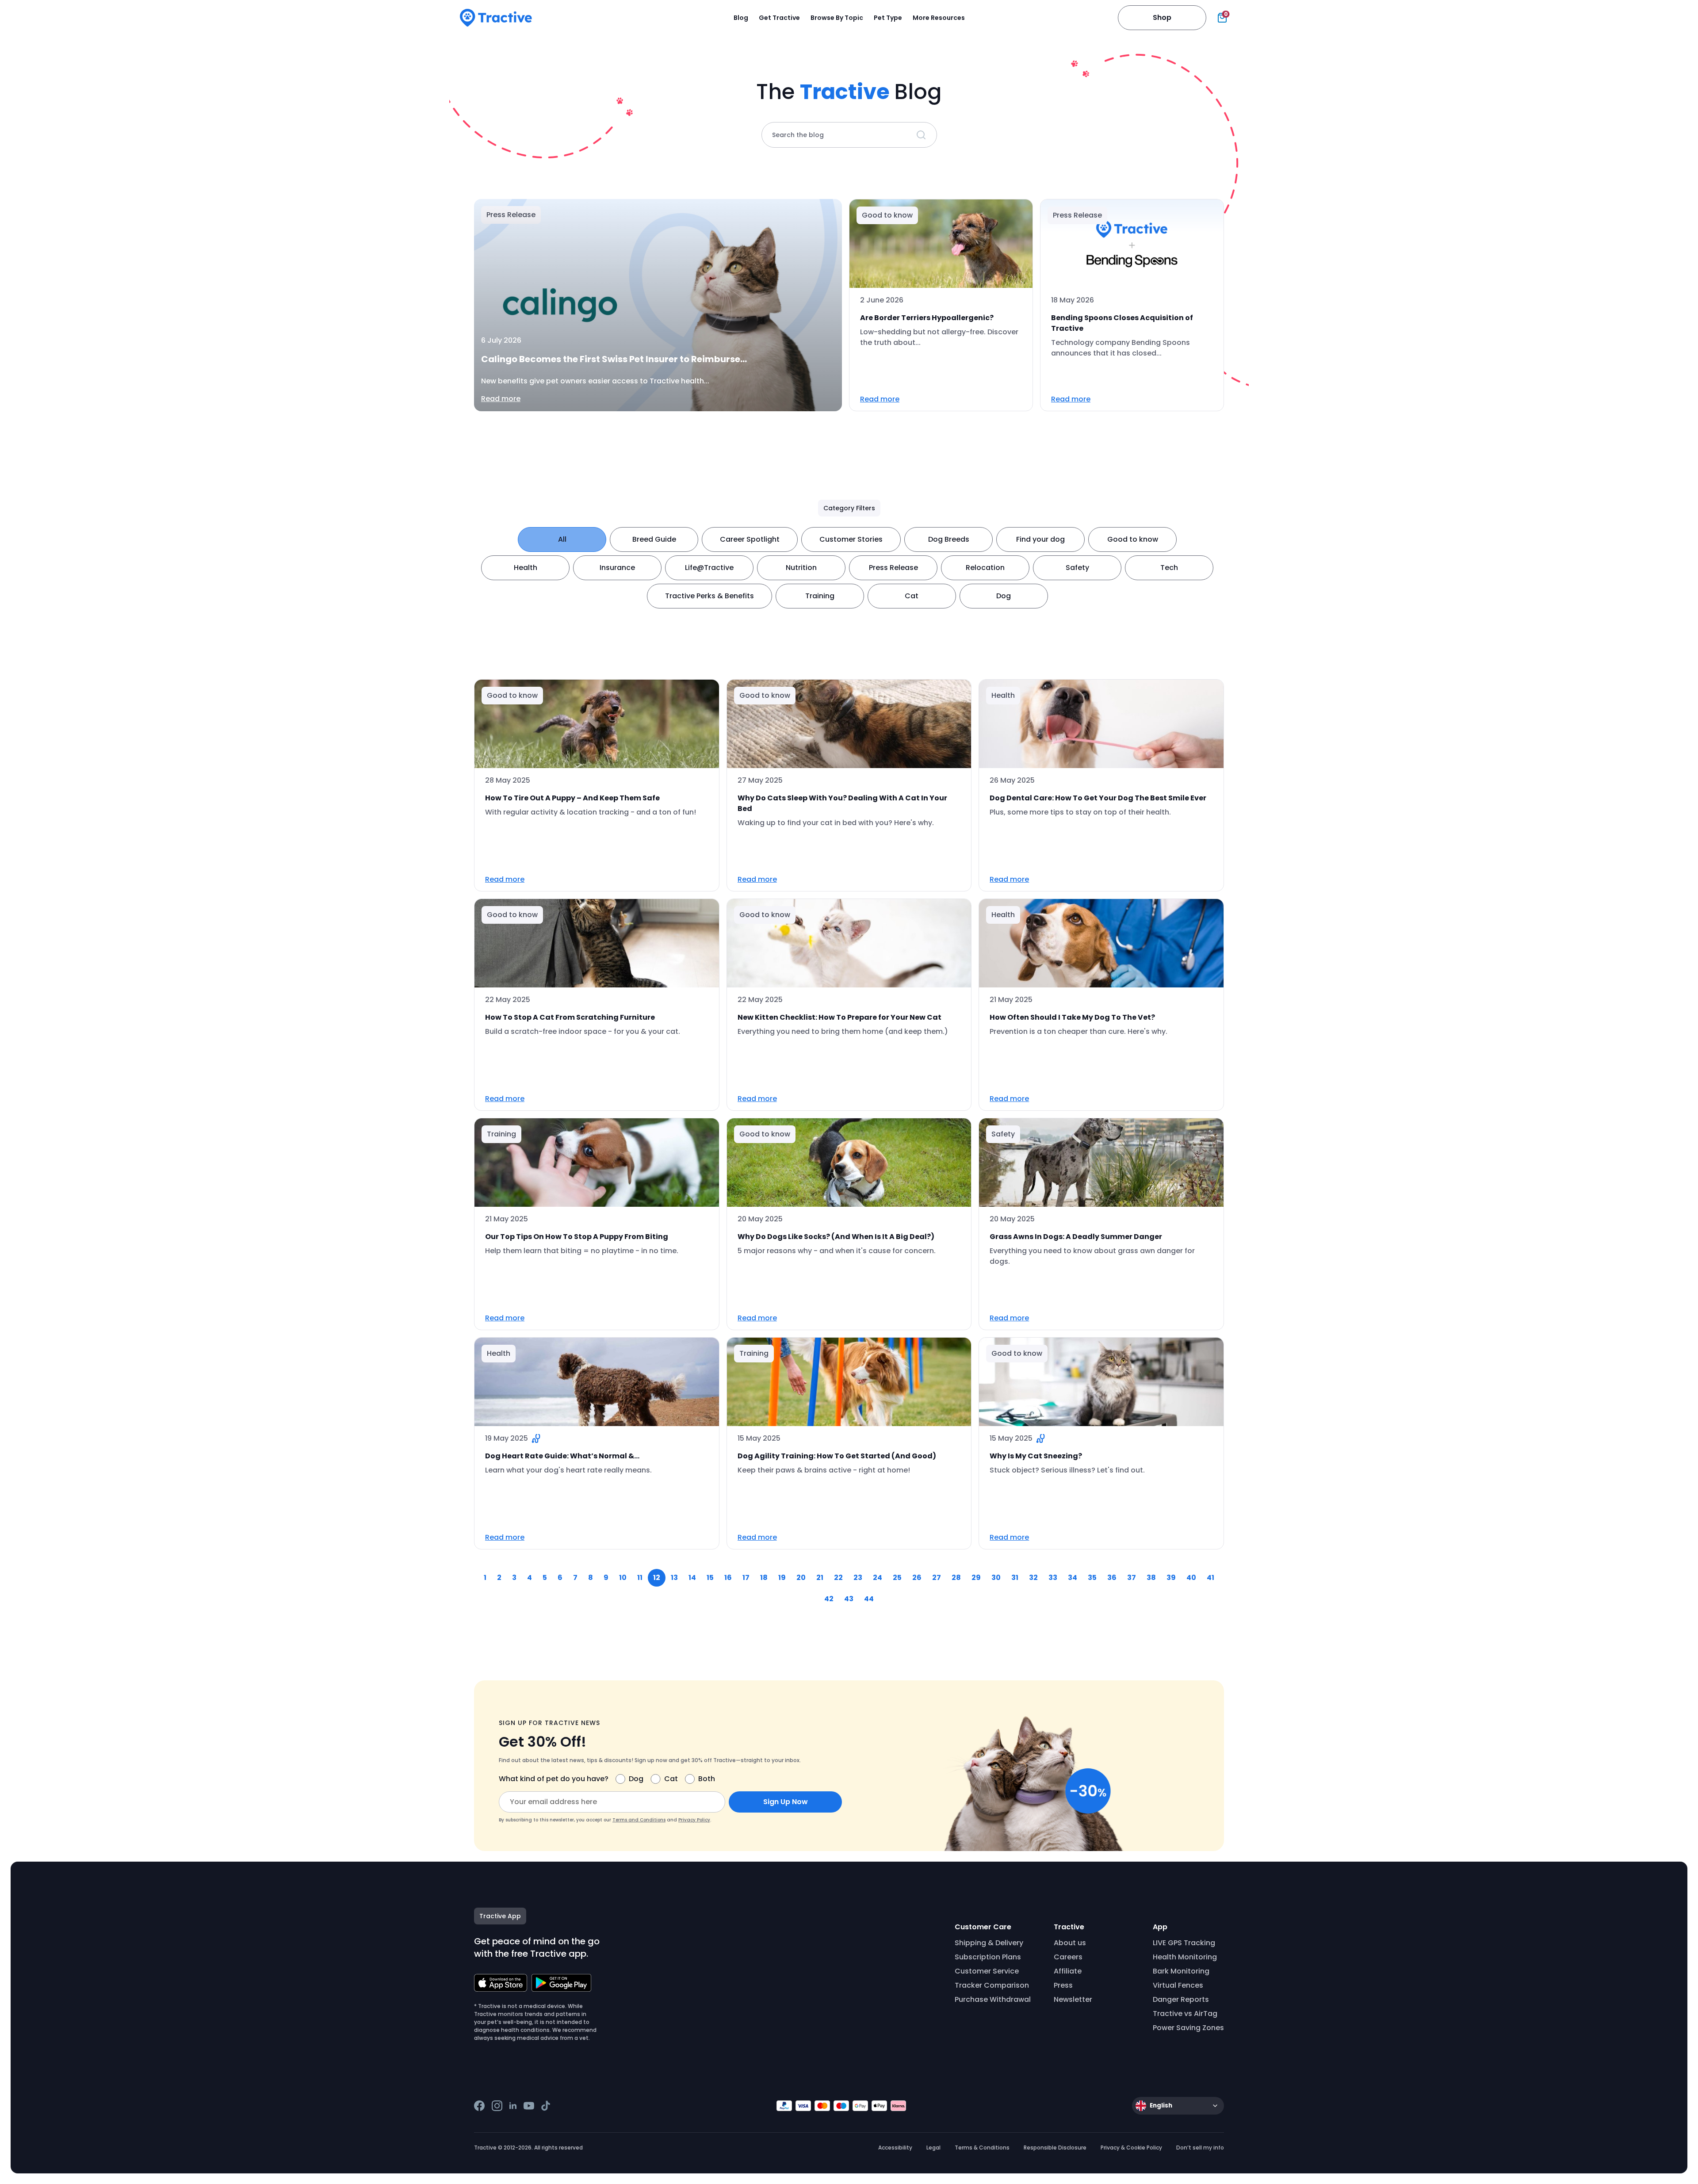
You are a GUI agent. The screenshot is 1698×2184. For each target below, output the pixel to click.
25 (897, 1578)
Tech (1169, 568)
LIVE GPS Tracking (1184, 1943)
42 (829, 1599)
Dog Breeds (949, 539)
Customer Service (987, 1971)
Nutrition (801, 568)
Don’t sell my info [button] (1200, 2148)
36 (1112, 1578)
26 (917, 1578)
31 (1015, 1578)
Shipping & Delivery (989, 1943)
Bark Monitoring (1181, 1971)
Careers (1068, 1957)
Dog (1004, 596)
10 (623, 1578)
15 (710, 1578)
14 (692, 1578)
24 (878, 1578)
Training (820, 596)
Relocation (985, 568)
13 (674, 1578)
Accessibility (895, 2148)
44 (869, 1599)
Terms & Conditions (982, 2148)
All (562, 539)
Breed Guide (654, 539)
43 (849, 1599)
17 (746, 1578)
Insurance (617, 568)
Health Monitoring (1185, 1957)
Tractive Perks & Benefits (709, 596)
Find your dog (1040, 539)
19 (782, 1578)
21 (820, 1578)
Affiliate (1068, 1971)
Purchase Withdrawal (993, 1999)
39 (1171, 1578)
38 (1151, 1578)
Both (707, 1779)
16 (728, 1578)
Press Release (893, 568)
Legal (933, 2148)
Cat (912, 596)
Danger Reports (1181, 1999)
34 (1073, 1578)
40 (1191, 1578)
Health (526, 568)
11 (640, 1578)
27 (937, 1578)
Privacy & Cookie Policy (1131, 2148)
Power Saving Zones (1188, 2028)
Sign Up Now (786, 1802)
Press (1063, 1985)
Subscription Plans (988, 1957)
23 (858, 1578)
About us (1070, 1943)
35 (1092, 1578)
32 (1033, 1578)
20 (801, 1578)
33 (1053, 1578)
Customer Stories (851, 539)
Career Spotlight (750, 539)
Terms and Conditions (639, 1820)
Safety (1077, 568)
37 (1132, 1578)
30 (996, 1578)
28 (956, 1578)
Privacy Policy (694, 1820)
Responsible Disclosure (1055, 2148)
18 (764, 1578)
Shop (1162, 17)
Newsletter (1073, 1999)
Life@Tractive (709, 568)
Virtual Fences (1178, 1985)
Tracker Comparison (992, 1985)
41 (1210, 1578)
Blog (741, 18)
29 (976, 1578)
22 (838, 1578)
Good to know (1133, 539)
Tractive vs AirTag (1185, 2014)
